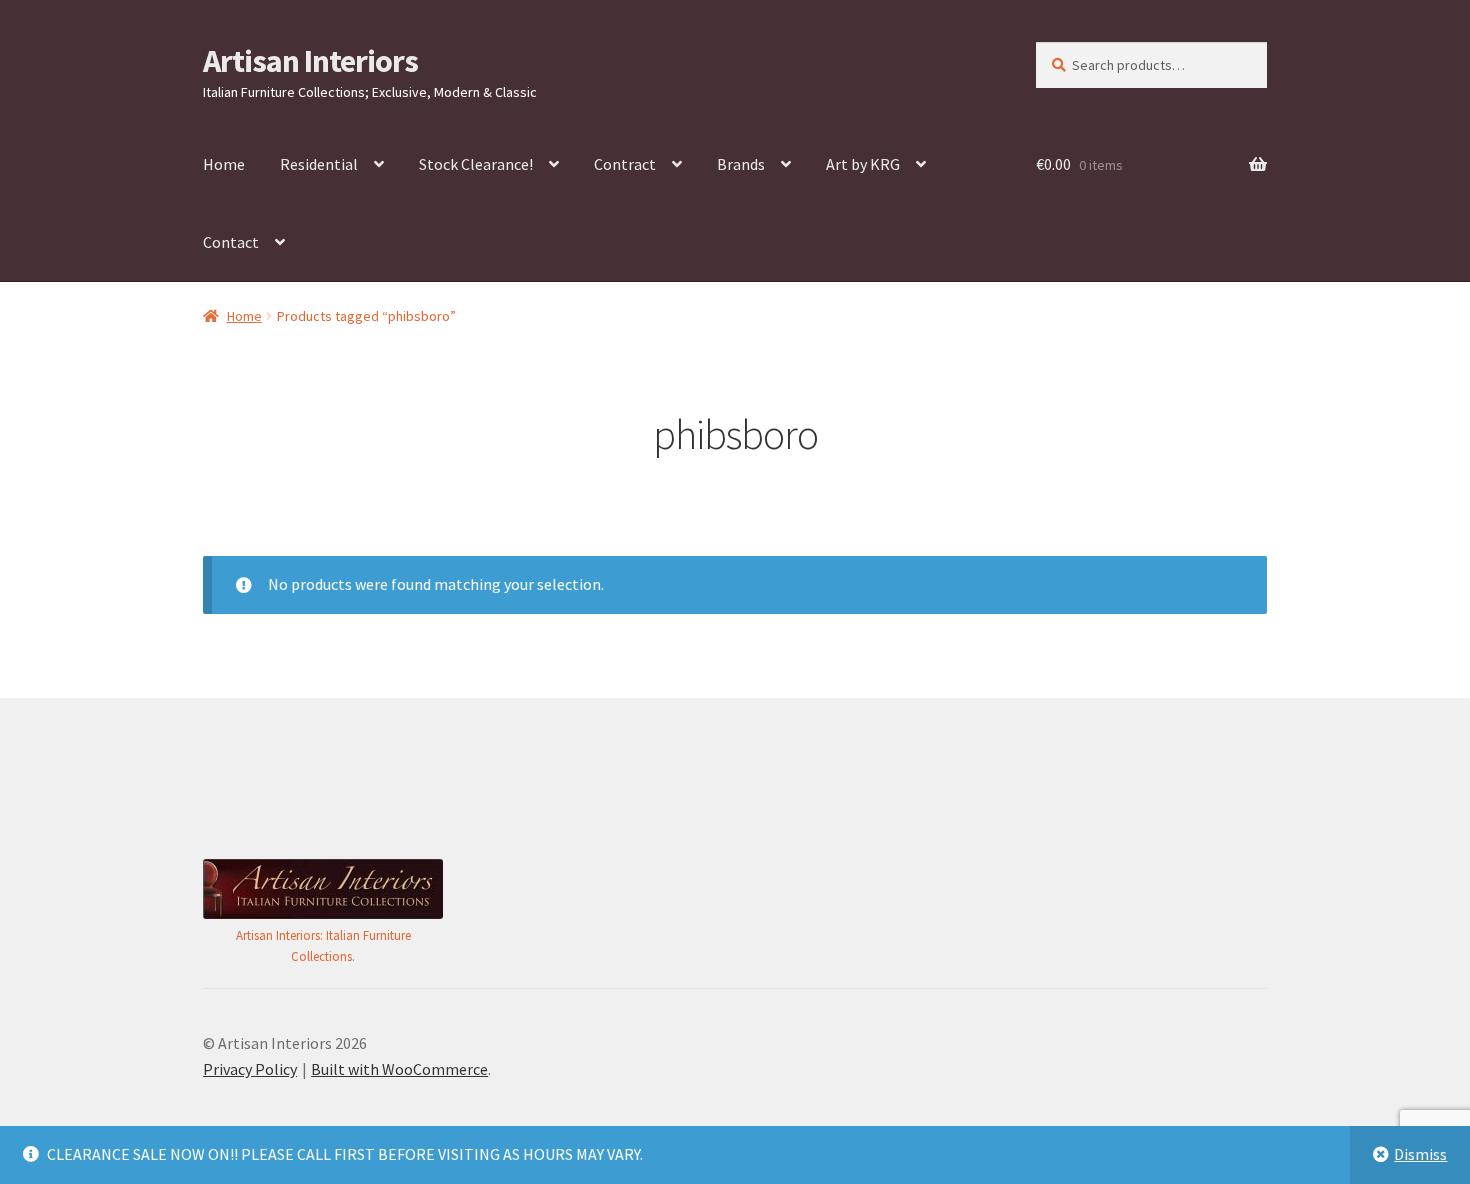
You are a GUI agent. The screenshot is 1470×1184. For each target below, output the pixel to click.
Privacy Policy (250, 1069)
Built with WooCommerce (399, 1069)
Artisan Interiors (310, 61)
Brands (741, 164)
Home (224, 164)
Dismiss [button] (1420, 1154)
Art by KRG (863, 164)
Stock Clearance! (476, 164)
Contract (625, 164)
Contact (231, 242)
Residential (319, 164)
